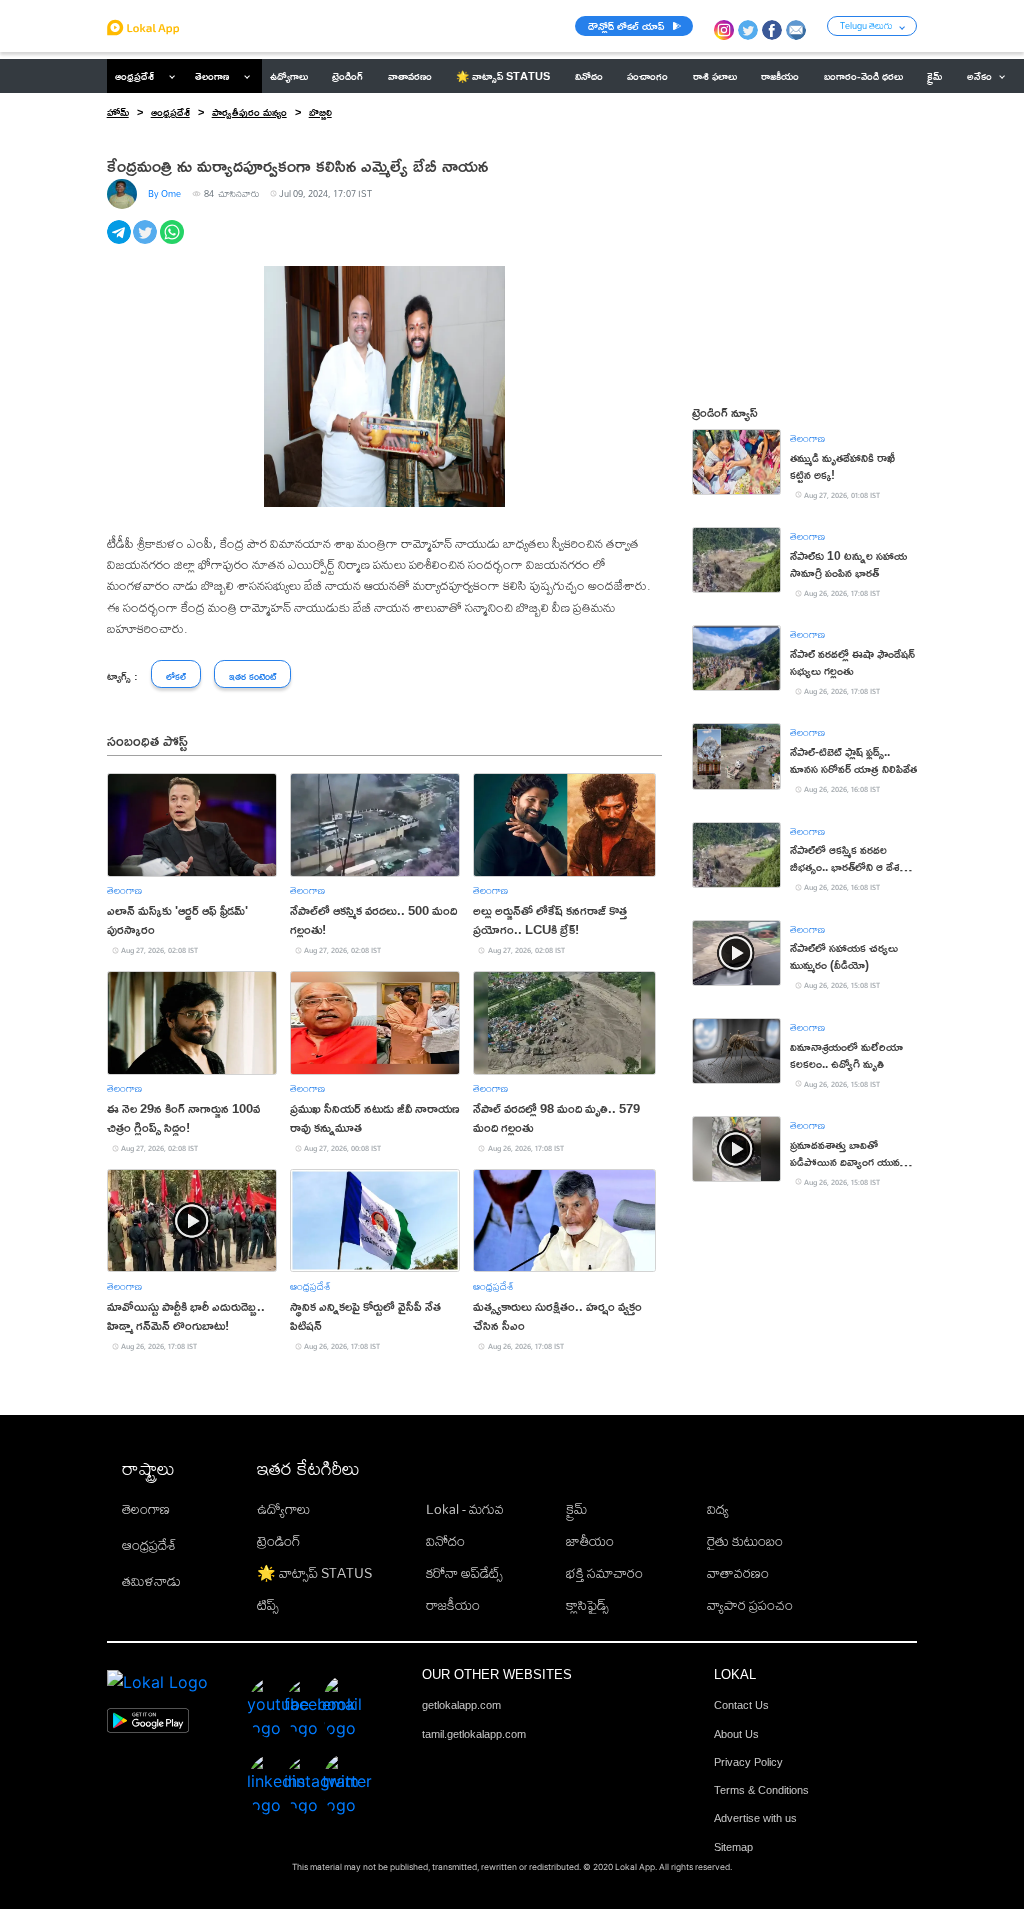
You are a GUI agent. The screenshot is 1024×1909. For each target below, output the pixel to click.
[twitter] (146, 243)
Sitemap (733, 1847)
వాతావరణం (738, 1573)
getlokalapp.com (461, 1705)
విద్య (718, 1509)
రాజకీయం (453, 1605)
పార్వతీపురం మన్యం (249, 112)
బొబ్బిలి (320, 112)
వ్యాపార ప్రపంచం (750, 1605)
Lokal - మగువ (465, 1509)
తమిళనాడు (151, 1581)
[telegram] (120, 243)
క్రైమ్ (576, 1509)
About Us (736, 1734)
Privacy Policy (748, 1762)
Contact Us (741, 1705)
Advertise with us (755, 1818)
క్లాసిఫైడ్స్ (587, 1605)
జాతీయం (590, 1541)
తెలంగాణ (212, 76)
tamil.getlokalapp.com (474, 1734)
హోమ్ (118, 112)
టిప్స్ (268, 1605)
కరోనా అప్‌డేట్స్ (464, 1573)
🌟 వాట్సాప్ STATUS (314, 1573)
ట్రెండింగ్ (279, 1541)
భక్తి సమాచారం (604, 1573)
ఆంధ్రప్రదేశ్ (134, 76)
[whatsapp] (173, 243)
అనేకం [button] (979, 76)
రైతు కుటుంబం (745, 1541)
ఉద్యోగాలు (283, 1509)
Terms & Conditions (761, 1790)
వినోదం (445, 1541)
